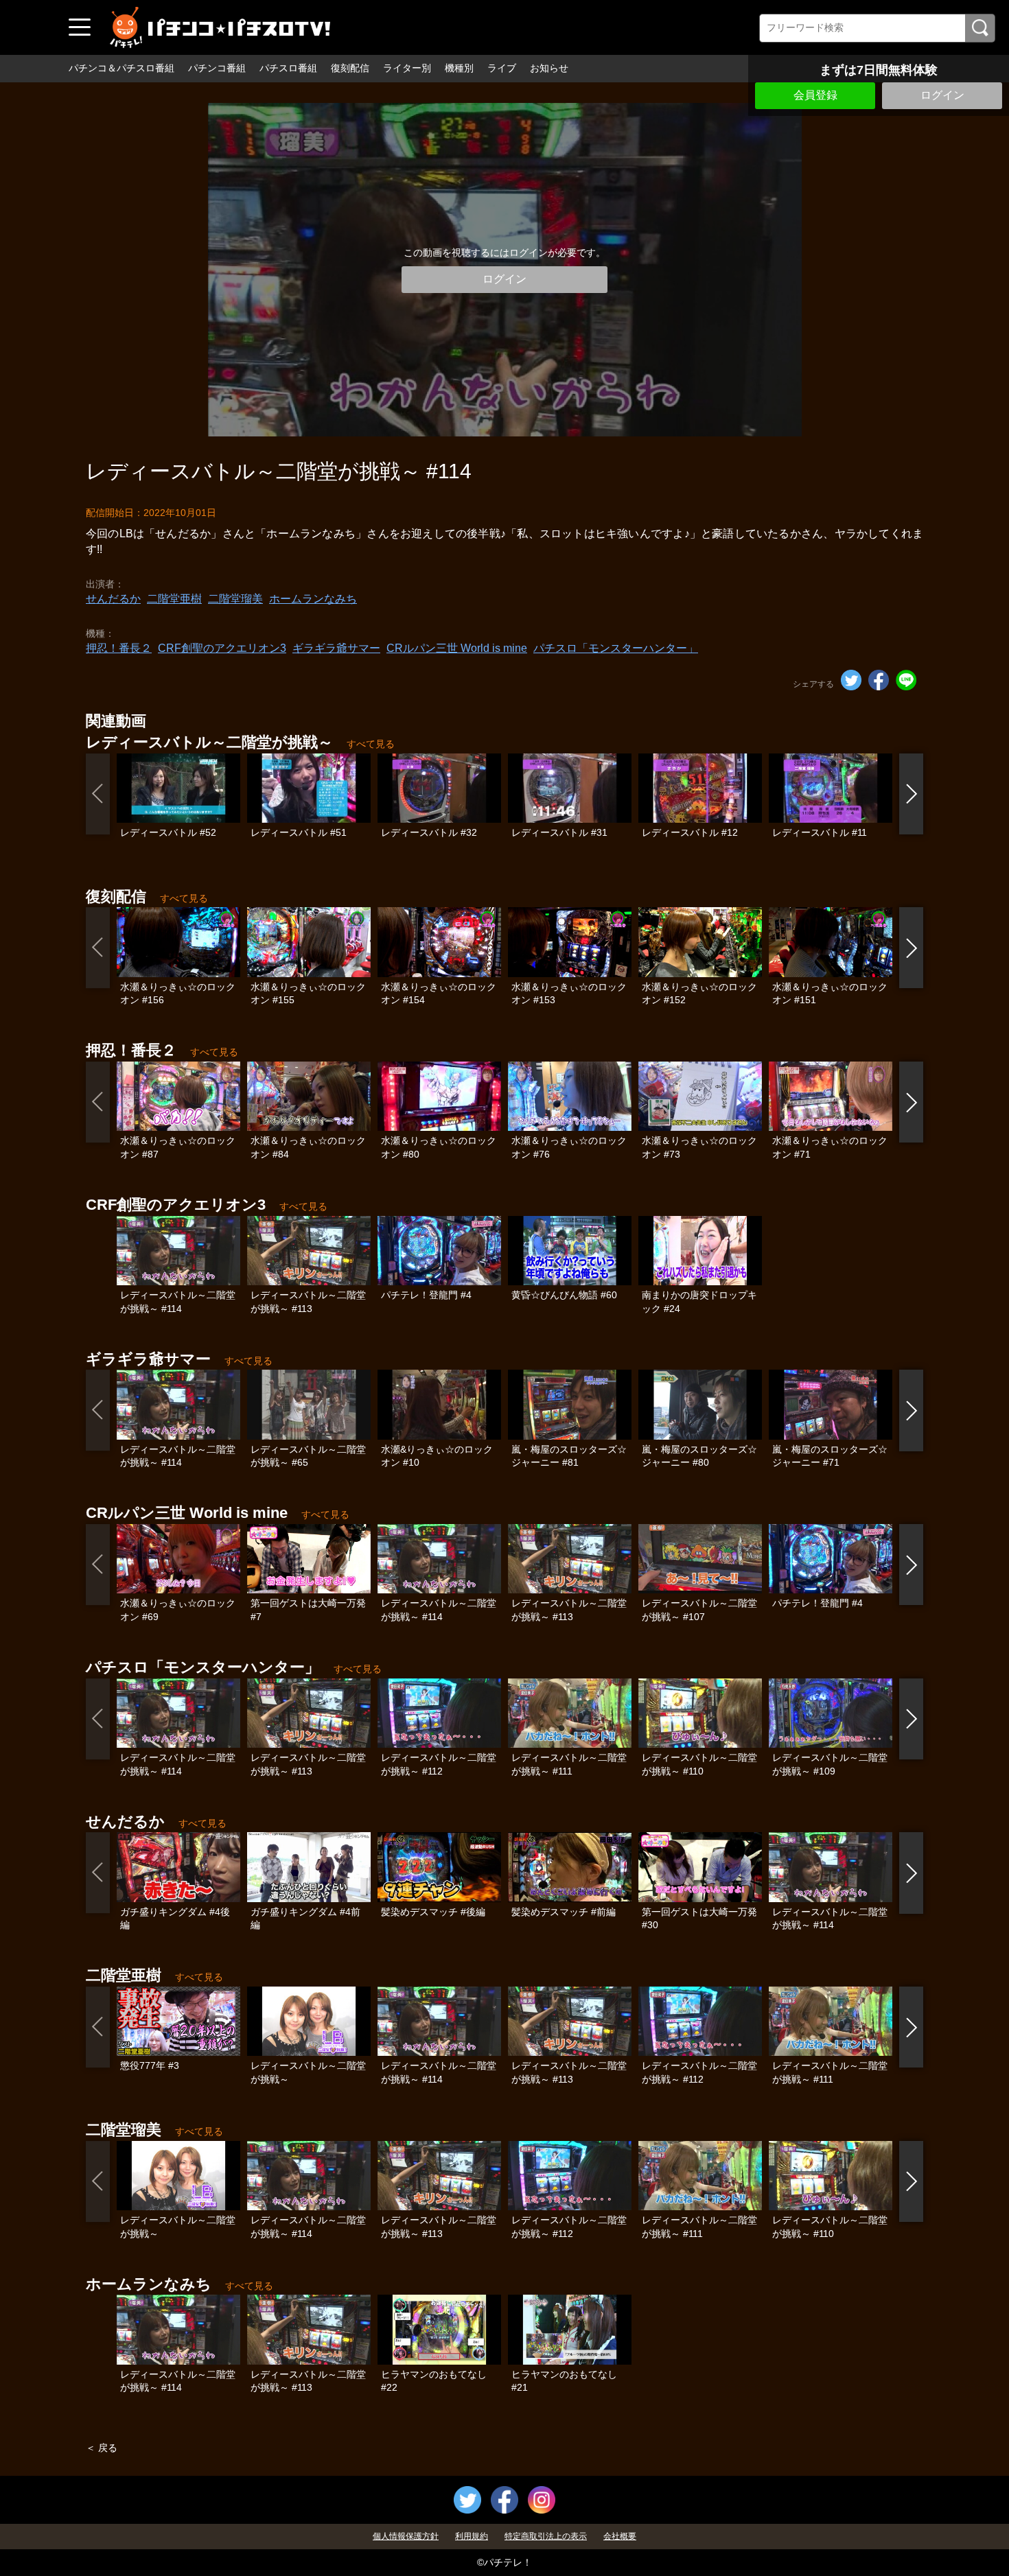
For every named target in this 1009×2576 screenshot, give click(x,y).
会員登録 (815, 95)
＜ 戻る (102, 2448)
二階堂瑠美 (235, 599)
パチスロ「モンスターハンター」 (616, 648)
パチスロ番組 (288, 68)
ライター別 (407, 68)
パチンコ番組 (217, 68)
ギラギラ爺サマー (336, 648)
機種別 (459, 68)
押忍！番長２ (119, 648)
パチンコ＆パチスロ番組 (121, 68)
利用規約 (472, 2536)
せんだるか (113, 599)
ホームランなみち (313, 599)
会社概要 (620, 2536)
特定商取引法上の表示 (546, 2536)
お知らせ (549, 68)
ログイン (942, 95)
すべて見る (371, 744)
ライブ (502, 68)
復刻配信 (350, 68)
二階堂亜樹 (174, 599)
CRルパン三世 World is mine (457, 648)
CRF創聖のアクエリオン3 (222, 648)
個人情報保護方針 (406, 2536)
